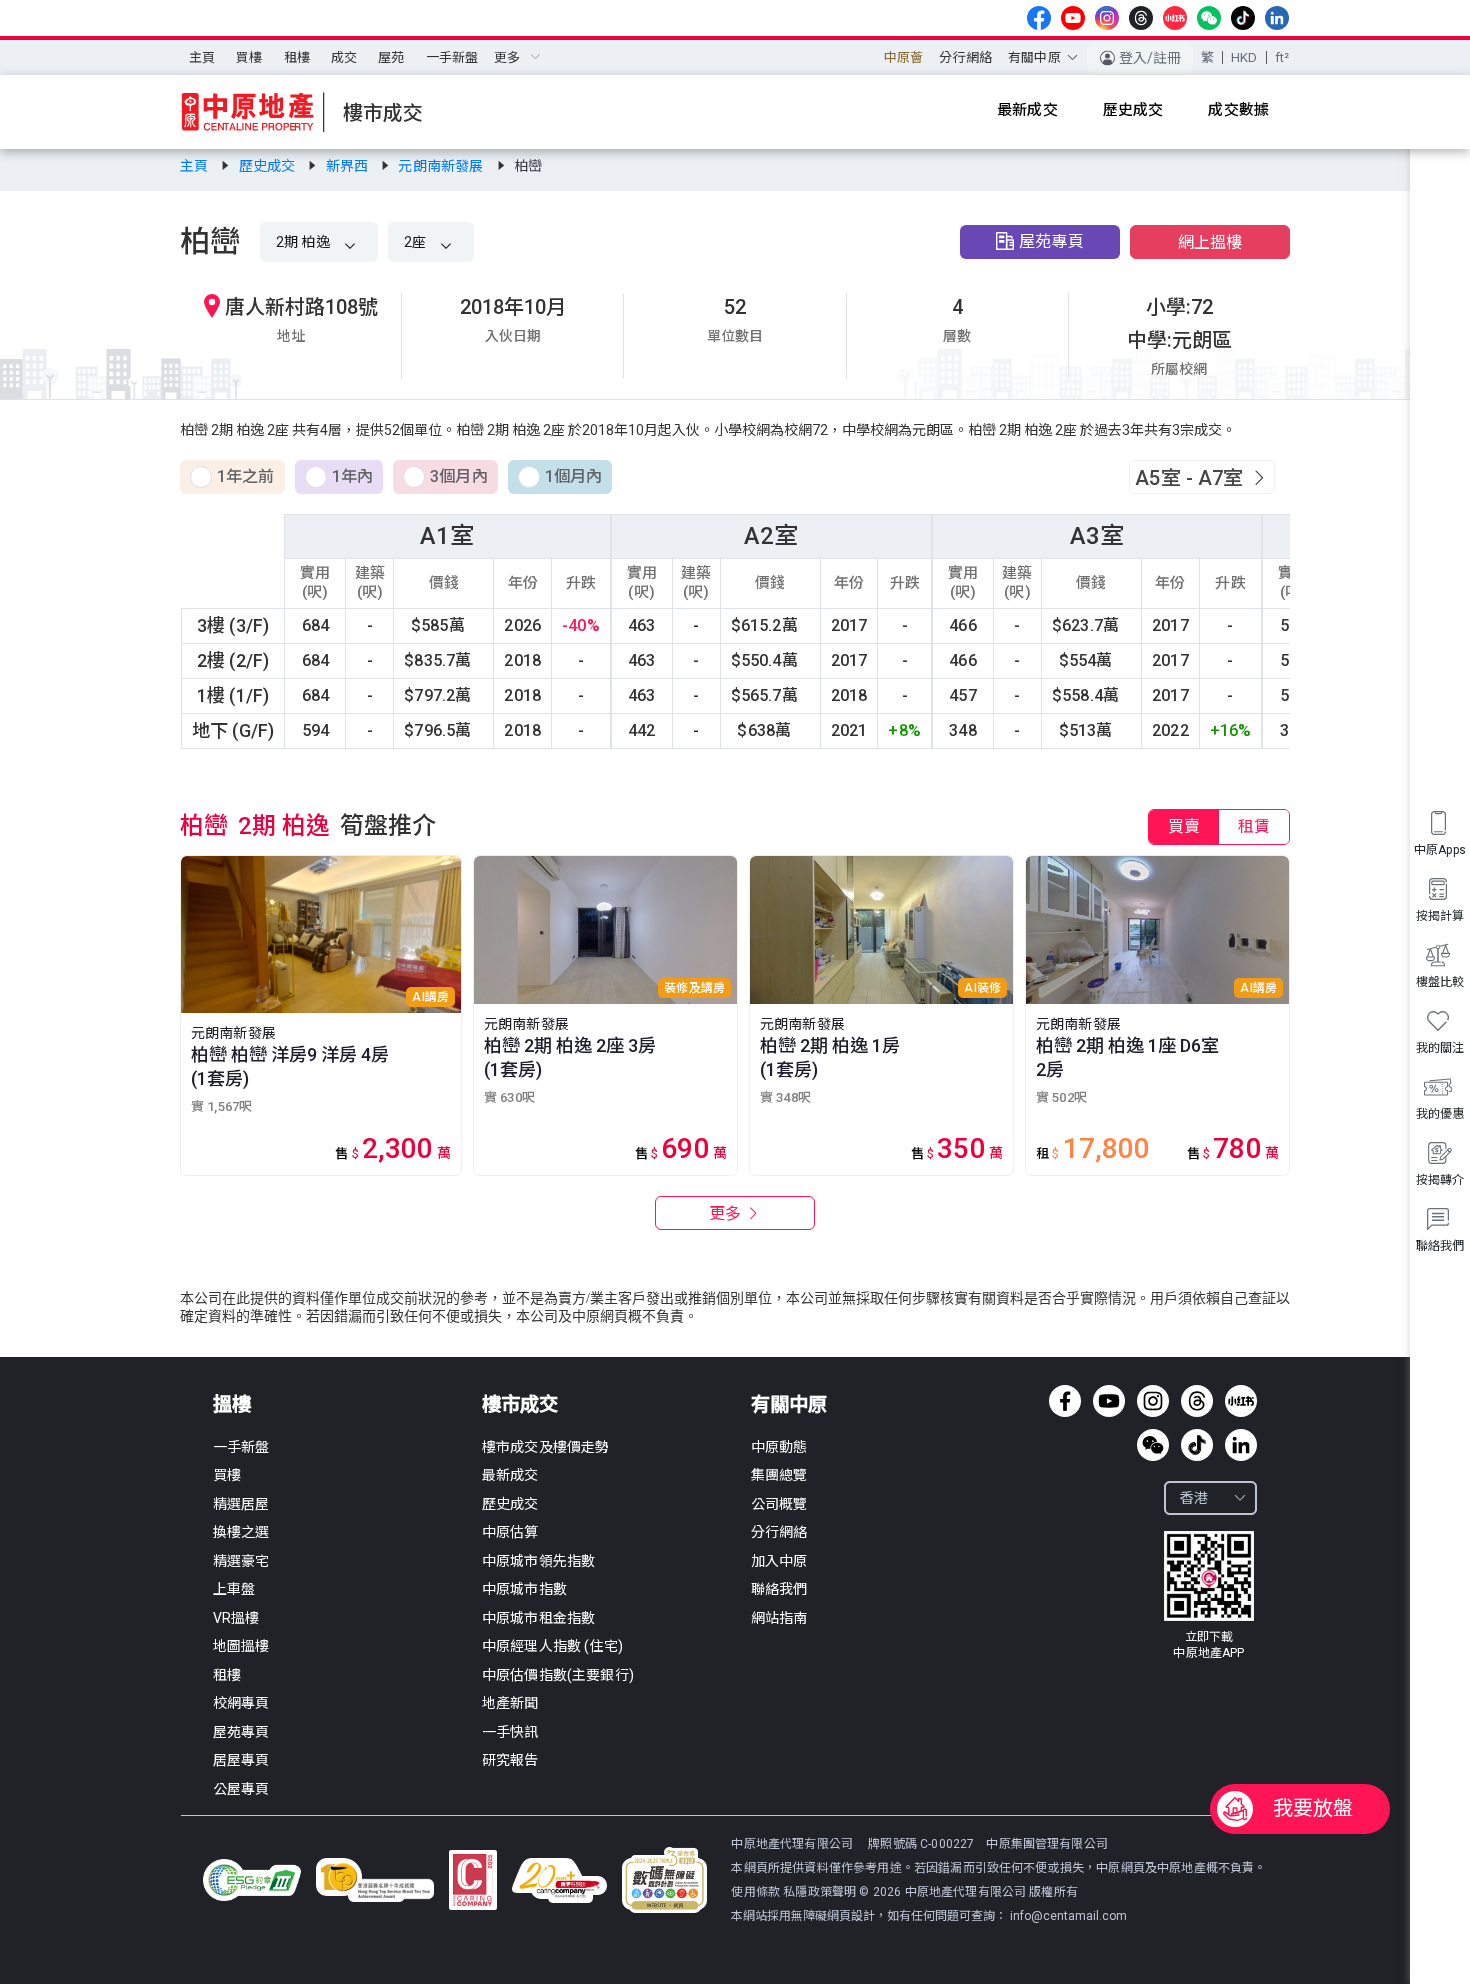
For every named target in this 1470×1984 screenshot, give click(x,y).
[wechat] (1209, 18)
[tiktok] (1243, 18)
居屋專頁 (241, 1760)
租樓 (297, 57)
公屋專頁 (241, 1789)
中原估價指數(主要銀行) (558, 1675)
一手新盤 (452, 57)
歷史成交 (269, 166)
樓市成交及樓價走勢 (545, 1447)
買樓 (249, 57)
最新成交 (510, 1475)
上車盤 (234, 1589)
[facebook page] (1039, 18)
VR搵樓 (236, 1618)
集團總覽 (779, 1475)
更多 (727, 1213)
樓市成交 (520, 1404)
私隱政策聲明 (819, 1892)
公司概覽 (779, 1504)
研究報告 (510, 1760)
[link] (195, 166)
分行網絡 (965, 57)
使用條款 (757, 1892)
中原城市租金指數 (538, 1618)
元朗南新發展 (442, 166)
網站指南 (779, 1618)
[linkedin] (1277, 18)
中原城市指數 (524, 1589)
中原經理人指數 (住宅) (552, 1646)
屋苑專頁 (1051, 241)
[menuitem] (202, 58)
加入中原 (779, 1561)
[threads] (1141, 18)
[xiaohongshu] (1175, 18)
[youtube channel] (1073, 18)
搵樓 (232, 1404)
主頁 (202, 57)
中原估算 (510, 1532)
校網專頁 (241, 1703)
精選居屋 (241, 1504)
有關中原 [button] (1034, 57)
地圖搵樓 (241, 1646)
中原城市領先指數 (538, 1561)
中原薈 (903, 57)
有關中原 (789, 1404)
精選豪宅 (241, 1561)
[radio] (232, 478)
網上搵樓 (1210, 242)
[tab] (1184, 827)
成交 (344, 57)
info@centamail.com (1068, 1916)
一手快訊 (510, 1732)
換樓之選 (241, 1532)
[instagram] (1107, 18)
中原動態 (779, 1447)
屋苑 (391, 57)
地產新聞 (510, 1703)
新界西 (349, 166)
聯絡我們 (779, 1589)
